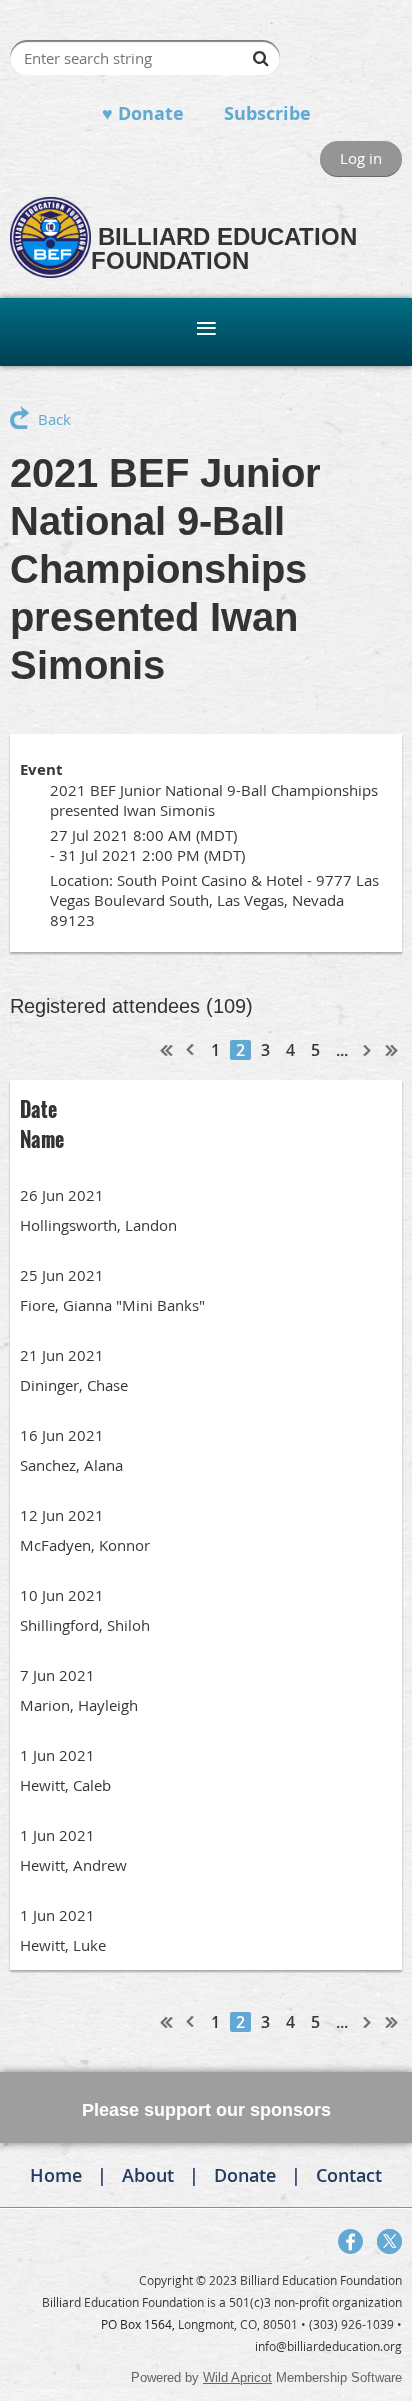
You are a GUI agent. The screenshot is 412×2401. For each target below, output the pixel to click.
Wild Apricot (237, 2377)
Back (54, 419)
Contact (349, 2175)
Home (56, 2175)
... (342, 1050)
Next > (368, 1050)
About (148, 2175)
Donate (245, 2175)
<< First (167, 1050)
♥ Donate (143, 113)
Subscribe (267, 113)
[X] (389, 2241)
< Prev (191, 1050)
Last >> (392, 1050)
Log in (361, 158)
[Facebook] (350, 2241)
